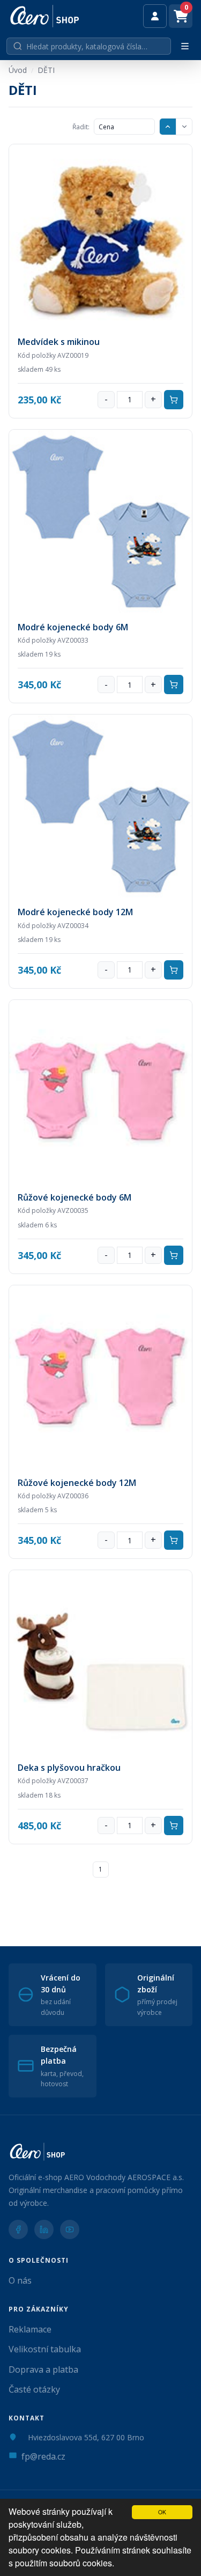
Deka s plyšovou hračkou (69, 1768)
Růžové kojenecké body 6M (75, 1197)
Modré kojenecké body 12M (75, 912)
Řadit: (81, 127)
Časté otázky (34, 2389)
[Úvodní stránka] (45, 16)
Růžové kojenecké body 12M (77, 1483)
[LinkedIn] (44, 2229)
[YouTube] (70, 2229)
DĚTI (46, 70)
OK (162, 2512)
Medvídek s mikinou (59, 342)
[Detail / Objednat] (100, 236)
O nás (20, 2280)
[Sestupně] (184, 127)
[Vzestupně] (168, 127)
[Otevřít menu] (185, 46)
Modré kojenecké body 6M (73, 627)
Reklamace (30, 2329)
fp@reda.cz (43, 2456)
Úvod (18, 70)
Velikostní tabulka (45, 2349)
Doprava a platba (43, 2369)
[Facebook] (18, 2229)
